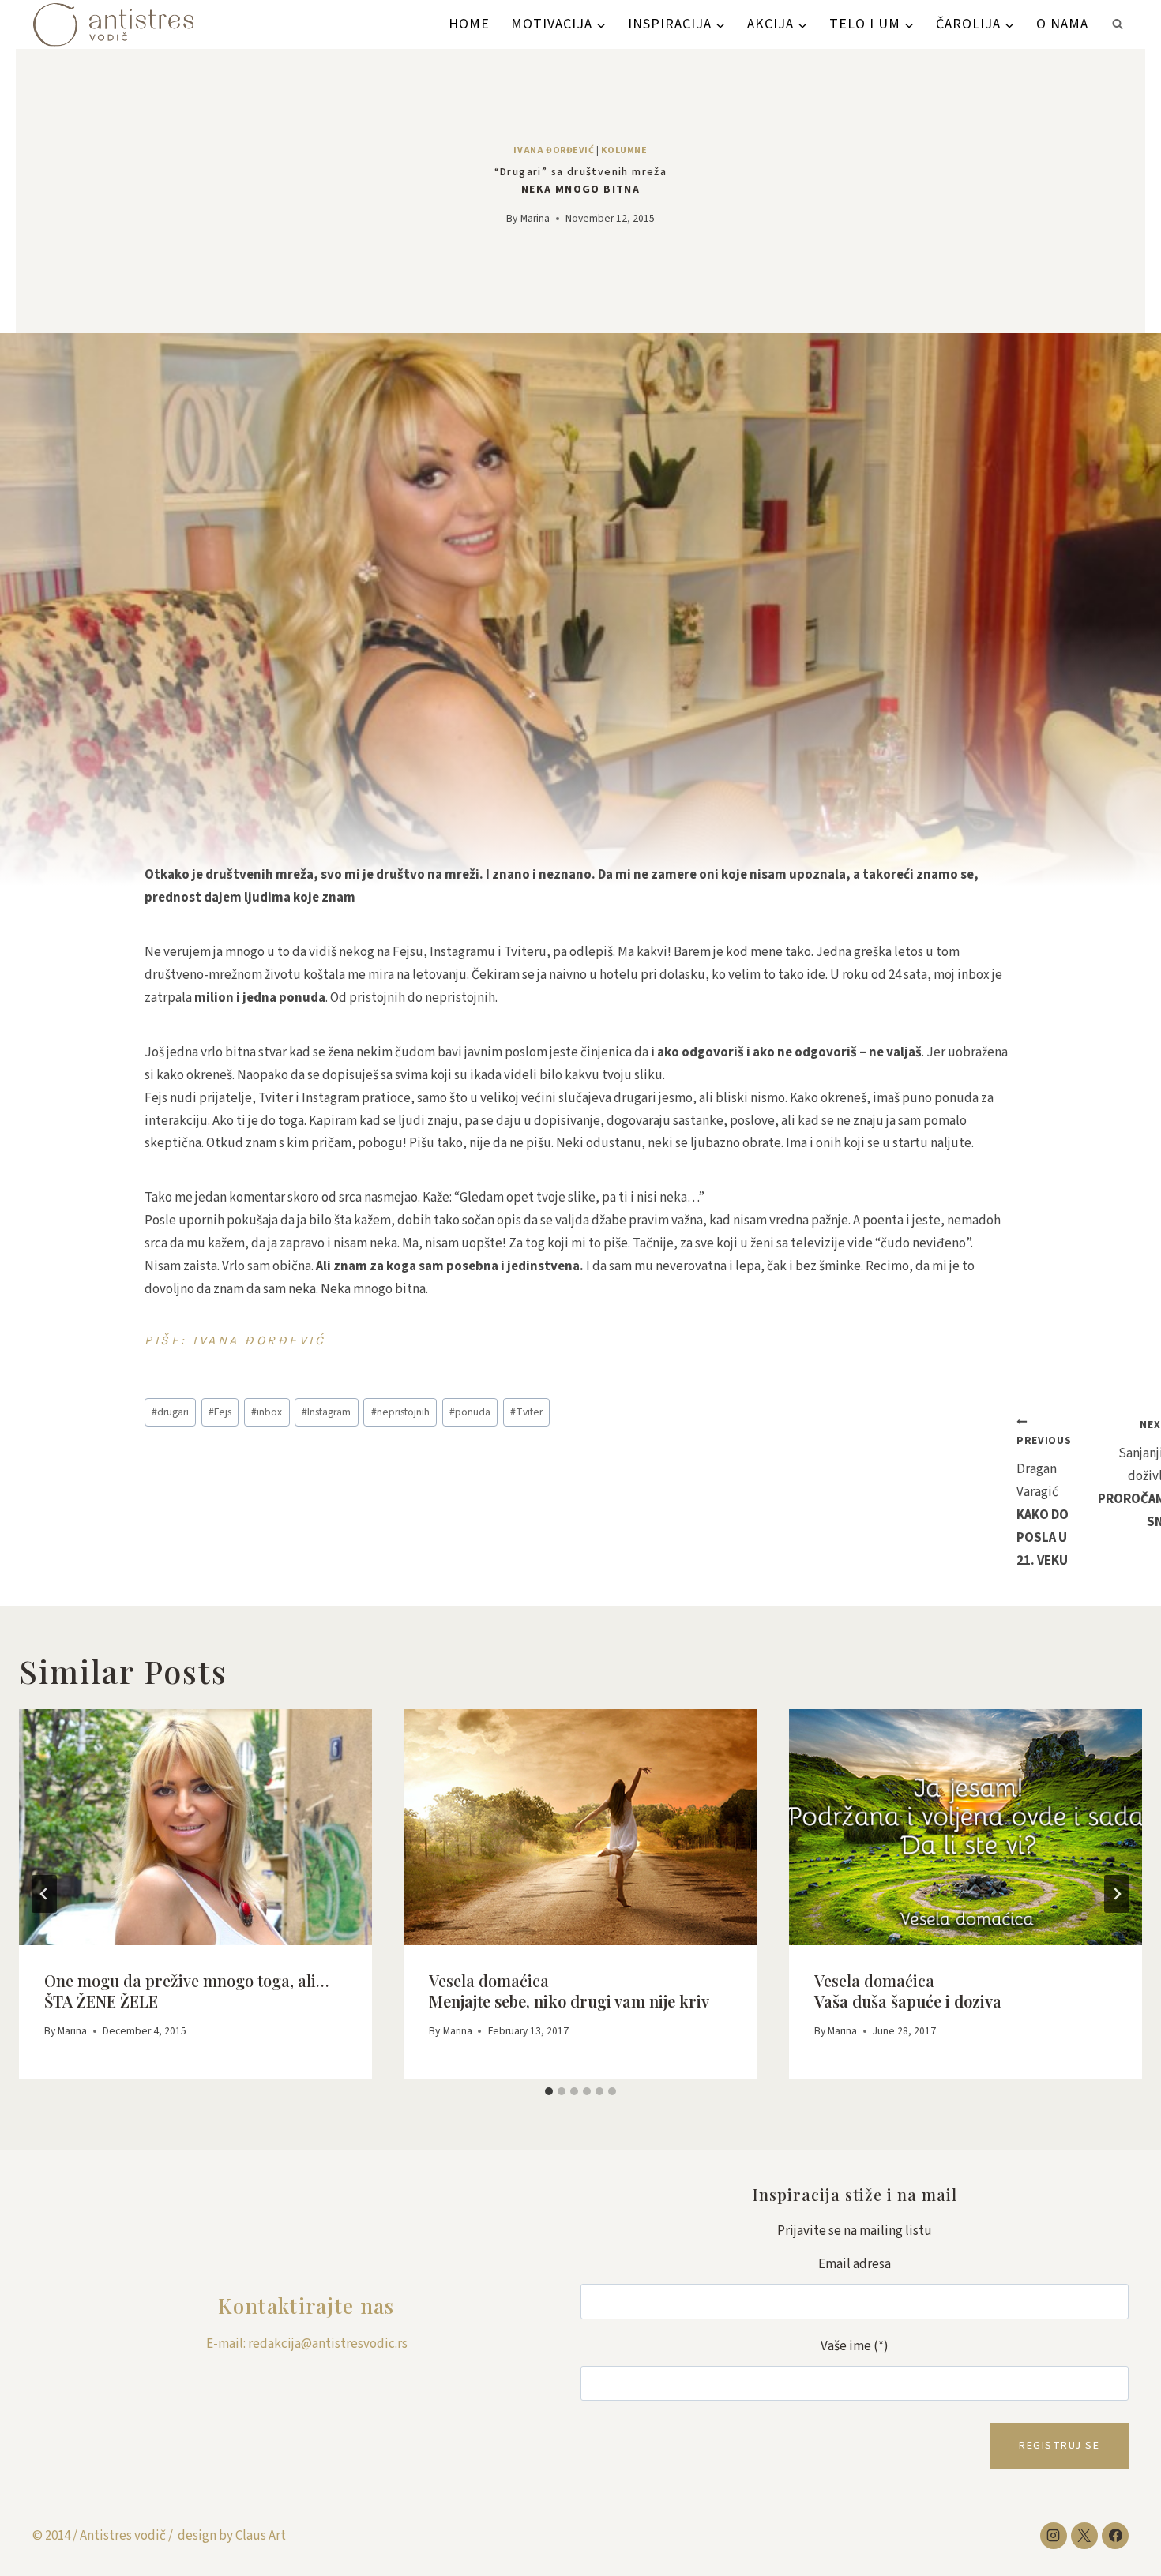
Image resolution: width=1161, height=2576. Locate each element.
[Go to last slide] (44, 1894)
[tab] (549, 2091)
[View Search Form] (1118, 24)
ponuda (470, 1412)
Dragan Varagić (1044, 1502)
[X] (1084, 2536)
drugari (170, 1412)
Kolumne (624, 150)
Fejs (220, 1412)
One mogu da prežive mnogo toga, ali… (186, 1991)
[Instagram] (1054, 2536)
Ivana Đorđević (554, 150)
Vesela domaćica (569, 1991)
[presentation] (195, 1827)
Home (469, 24)
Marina (535, 218)
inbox (267, 1412)
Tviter (526, 1412)
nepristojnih (400, 1412)
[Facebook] (1115, 2536)
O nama (1062, 24)
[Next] (1117, 1894)
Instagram (326, 1412)
